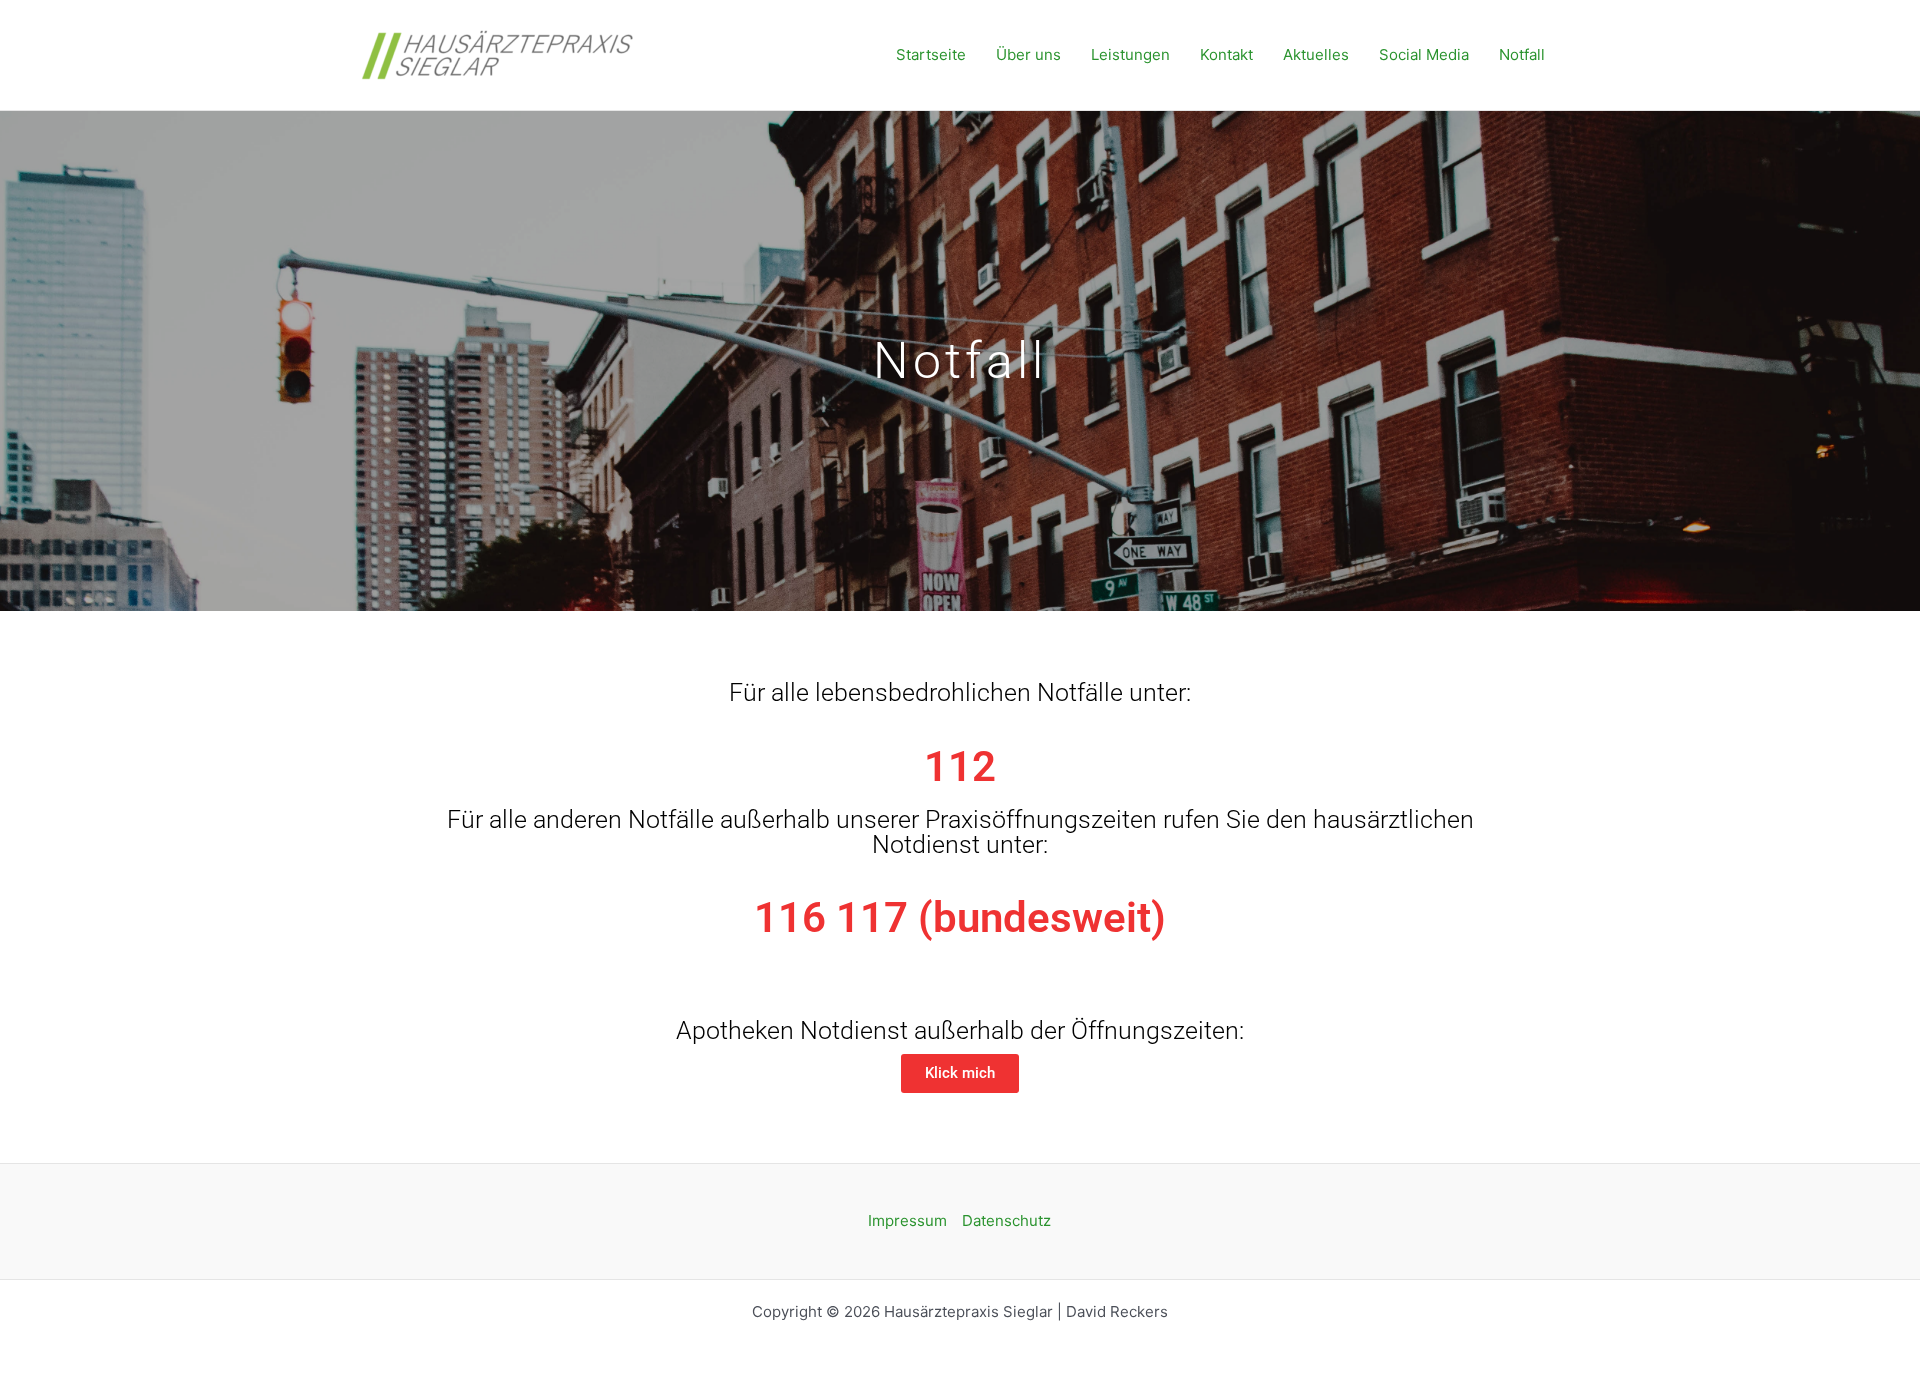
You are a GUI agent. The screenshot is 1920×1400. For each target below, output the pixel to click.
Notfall (1522, 54)
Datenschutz (1006, 1220)
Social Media (1424, 54)
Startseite (931, 54)
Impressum (907, 1220)
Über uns (1028, 54)
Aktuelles (1316, 54)
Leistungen (1130, 54)
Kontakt (1226, 54)
